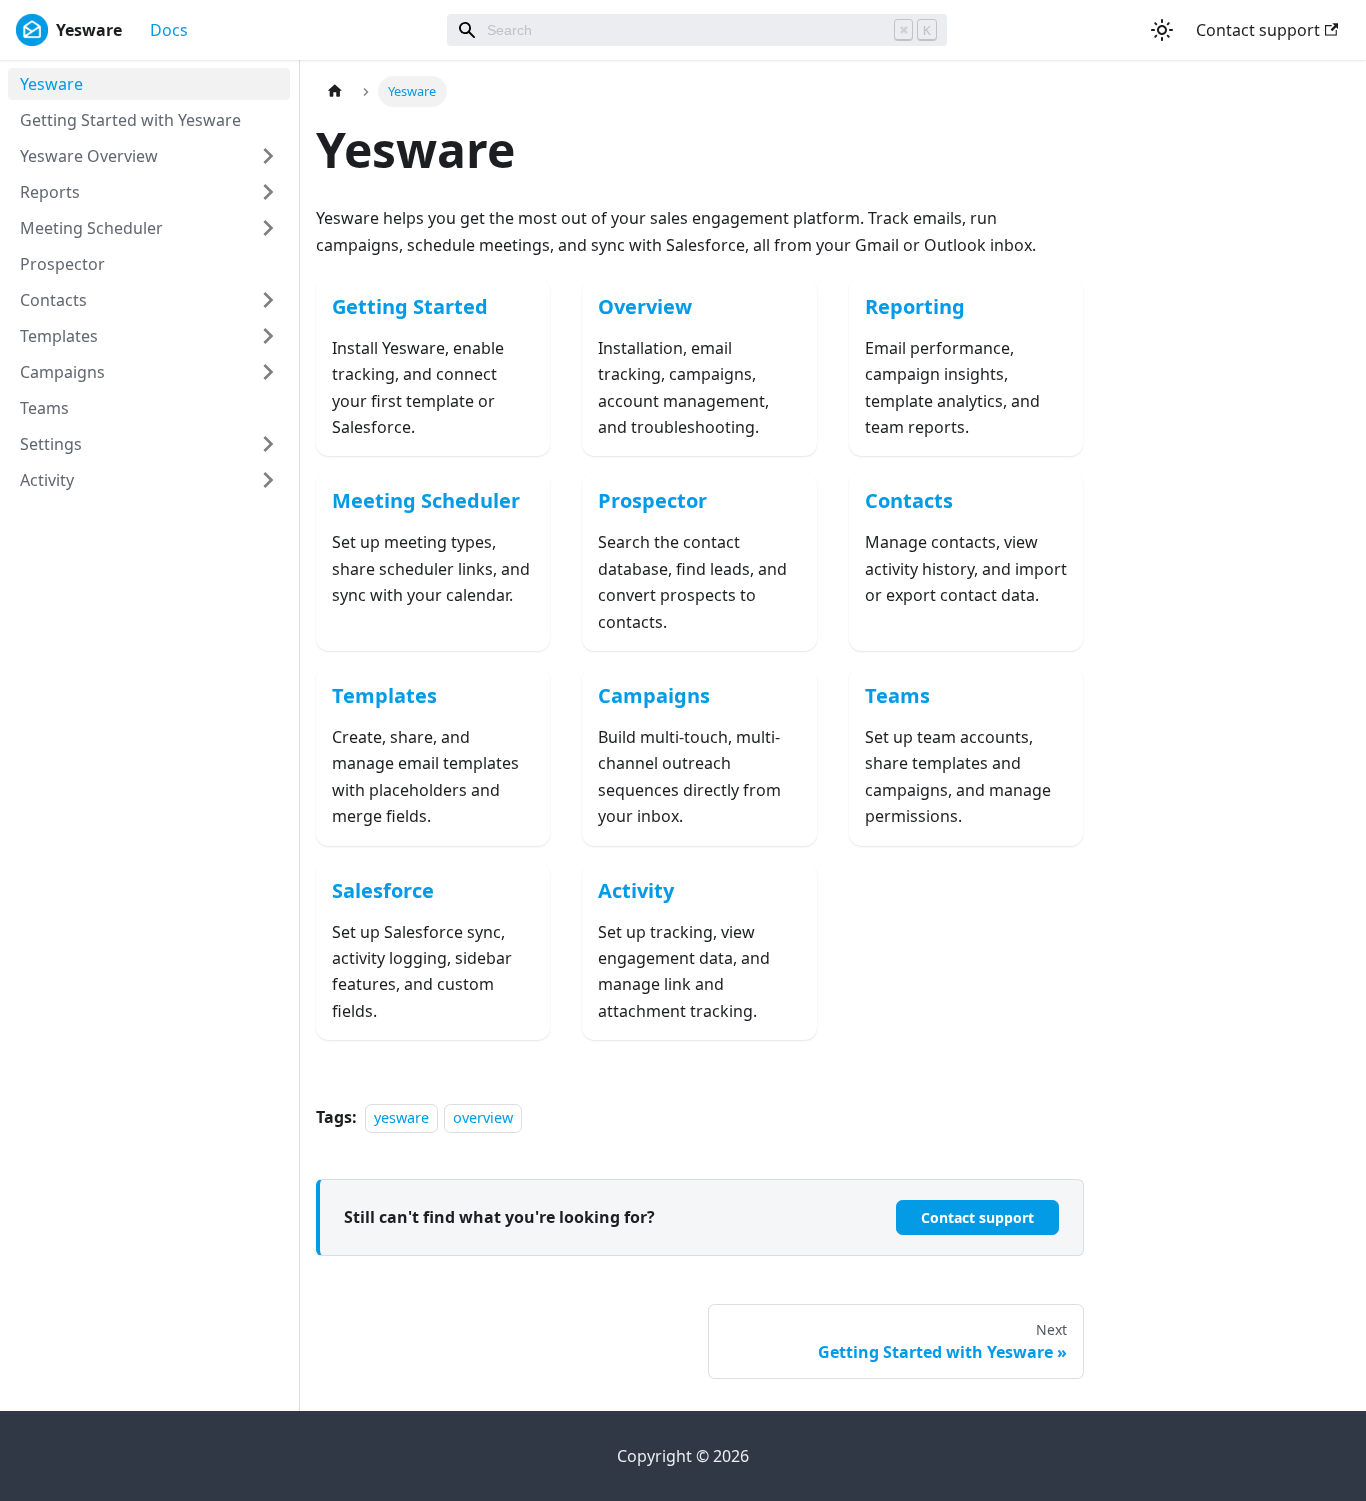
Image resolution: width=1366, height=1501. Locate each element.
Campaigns (62, 372)
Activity (47, 480)
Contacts (53, 300)
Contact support (1258, 30)
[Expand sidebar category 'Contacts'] (268, 300)
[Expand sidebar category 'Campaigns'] (268, 372)
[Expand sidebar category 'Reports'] (268, 192)
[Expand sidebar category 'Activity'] (268, 480)
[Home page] (335, 91)
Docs (169, 30)
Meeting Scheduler (91, 228)
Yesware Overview (89, 156)
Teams (44, 408)
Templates (59, 336)
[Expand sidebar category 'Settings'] (268, 444)
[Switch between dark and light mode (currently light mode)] (1162, 30)
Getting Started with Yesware (130, 120)
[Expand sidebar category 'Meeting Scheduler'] (268, 228)
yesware (401, 1117)
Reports (50, 192)
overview (483, 1117)
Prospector (62, 264)
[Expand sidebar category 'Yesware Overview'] (268, 156)
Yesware (51, 84)
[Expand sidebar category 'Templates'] (268, 336)
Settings (51, 444)
